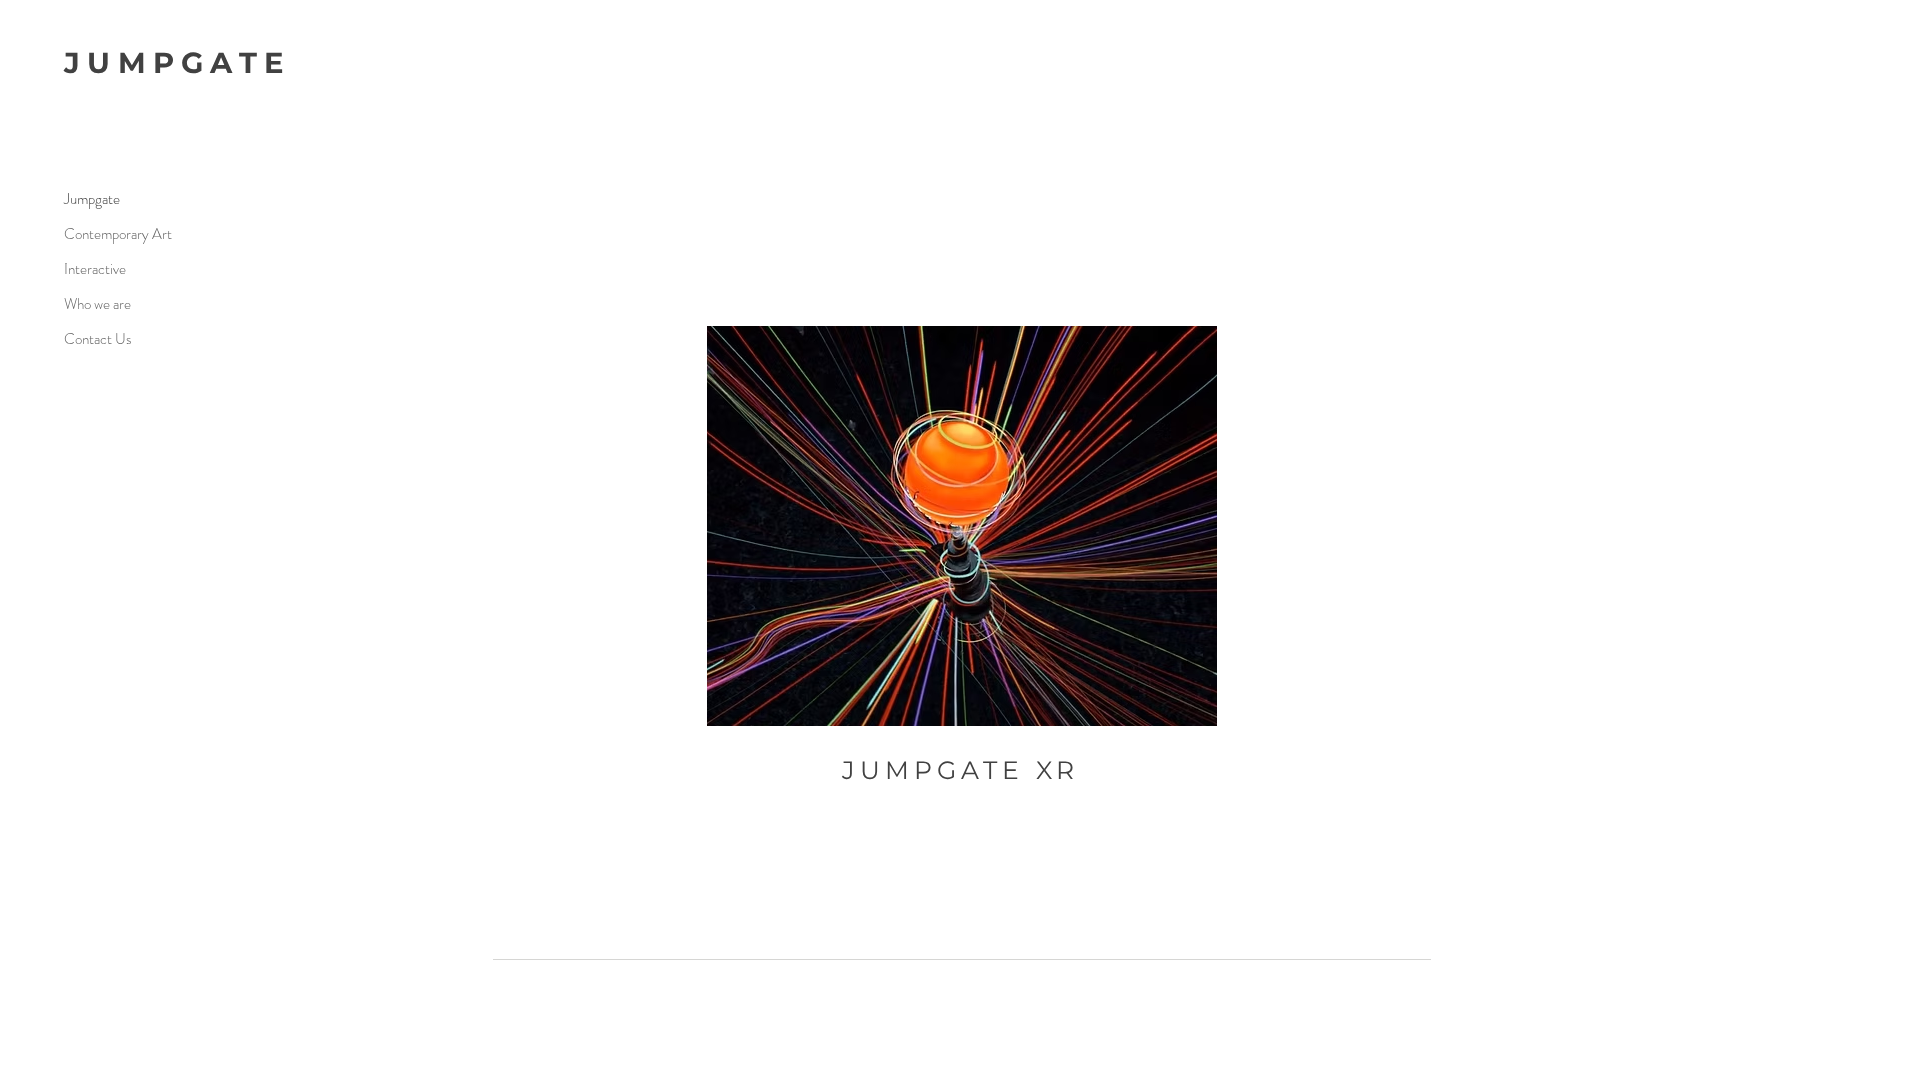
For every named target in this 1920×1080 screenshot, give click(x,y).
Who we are (97, 304)
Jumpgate (92, 199)
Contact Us (98, 339)
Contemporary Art (118, 234)
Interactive (95, 269)
